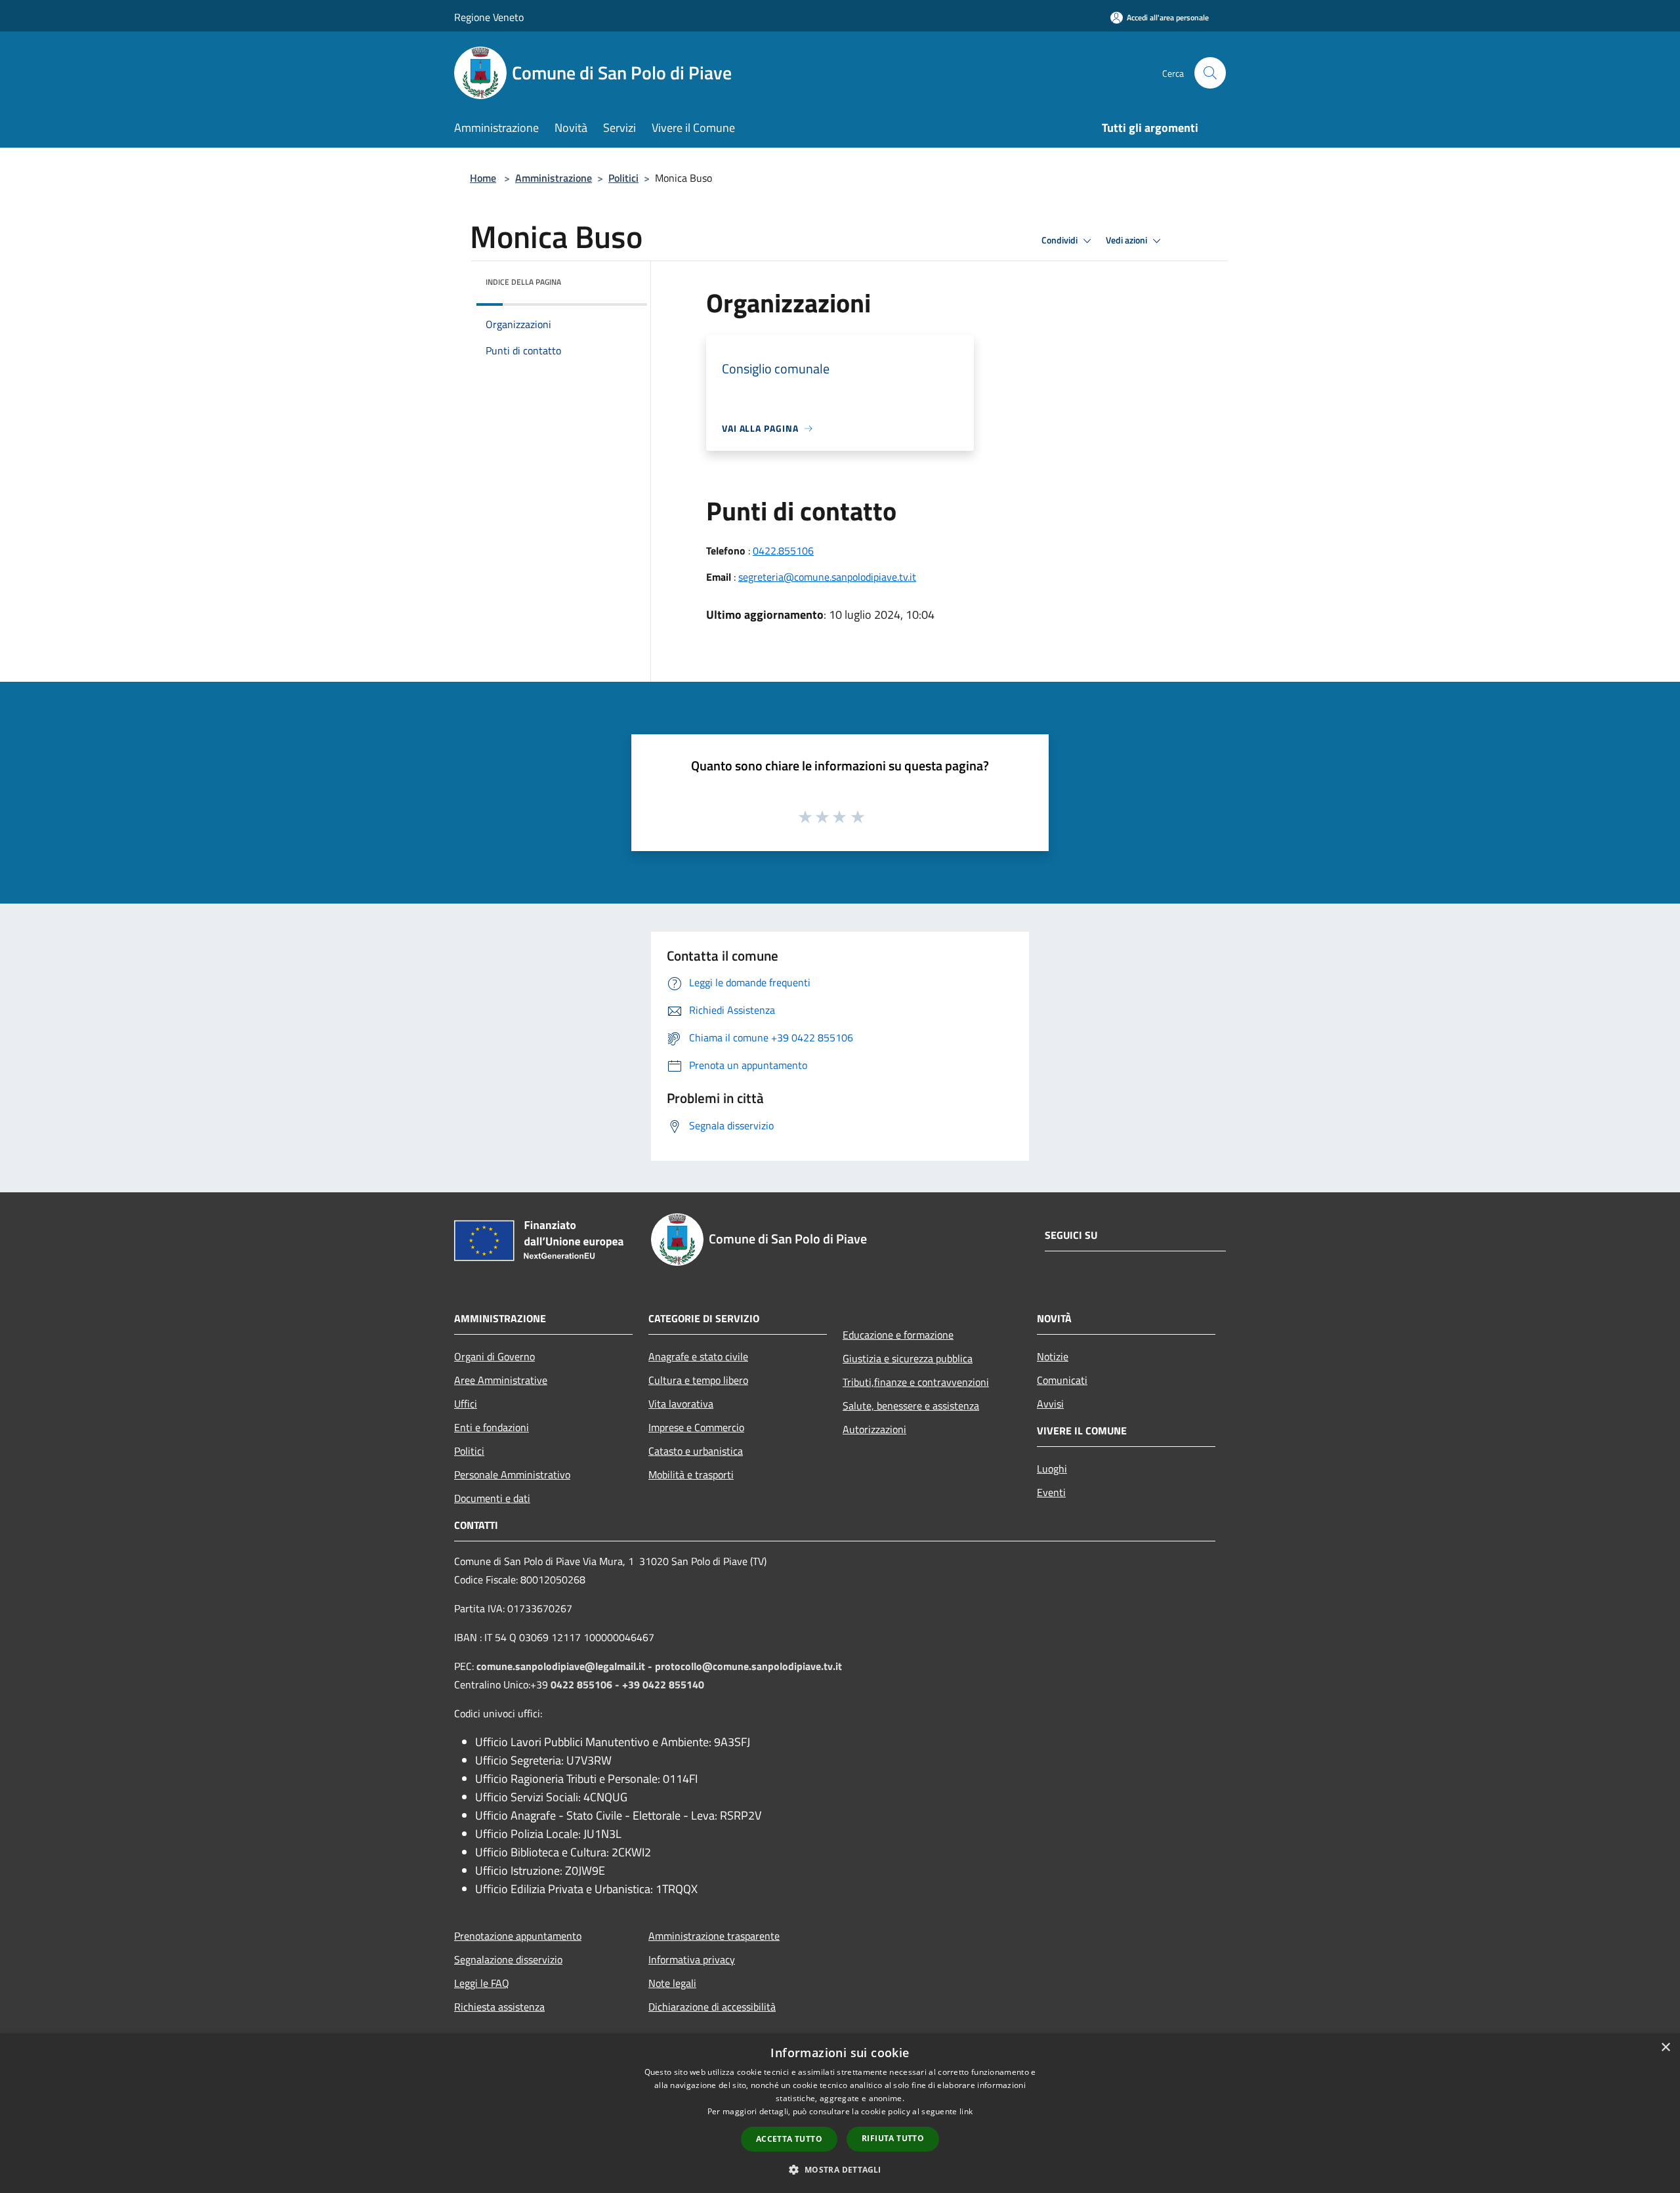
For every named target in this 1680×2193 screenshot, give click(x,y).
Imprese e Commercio (696, 1427)
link (966, 2111)
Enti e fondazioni (492, 1427)
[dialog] (840, 2113)
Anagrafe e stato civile (698, 1356)
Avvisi (1050, 1404)
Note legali (672, 1983)
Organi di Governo (494, 1356)
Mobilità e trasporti (691, 1474)
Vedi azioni (1127, 240)
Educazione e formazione (898, 1335)
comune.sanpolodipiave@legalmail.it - (566, 1666)
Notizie (1053, 1356)
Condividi (1060, 240)
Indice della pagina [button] (523, 282)
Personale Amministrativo (512, 1474)
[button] (840, 2169)
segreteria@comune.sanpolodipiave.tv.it (827, 577)
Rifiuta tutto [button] (893, 2138)
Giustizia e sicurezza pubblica (908, 1358)
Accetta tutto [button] (789, 2139)
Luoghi (1052, 1469)
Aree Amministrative (501, 1380)
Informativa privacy (692, 1959)
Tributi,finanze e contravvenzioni (916, 1382)
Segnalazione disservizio (508, 1959)
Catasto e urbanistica (696, 1451)
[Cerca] (1210, 73)
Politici (623, 178)
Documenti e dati (492, 1498)
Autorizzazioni (874, 1429)
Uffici (466, 1404)
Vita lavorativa (681, 1404)
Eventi (1051, 1492)
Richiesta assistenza (499, 2007)
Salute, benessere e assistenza (911, 1406)
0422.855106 (783, 551)
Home (483, 178)
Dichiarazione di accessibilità (712, 2007)
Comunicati (1062, 1380)
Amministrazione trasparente (714, 1936)
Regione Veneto (489, 17)
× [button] (1665, 2048)
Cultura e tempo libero (698, 1380)
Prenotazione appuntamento (518, 1936)
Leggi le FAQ (482, 1983)
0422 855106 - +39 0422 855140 (627, 1684)
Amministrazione (554, 178)
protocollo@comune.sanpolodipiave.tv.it (748, 1666)
